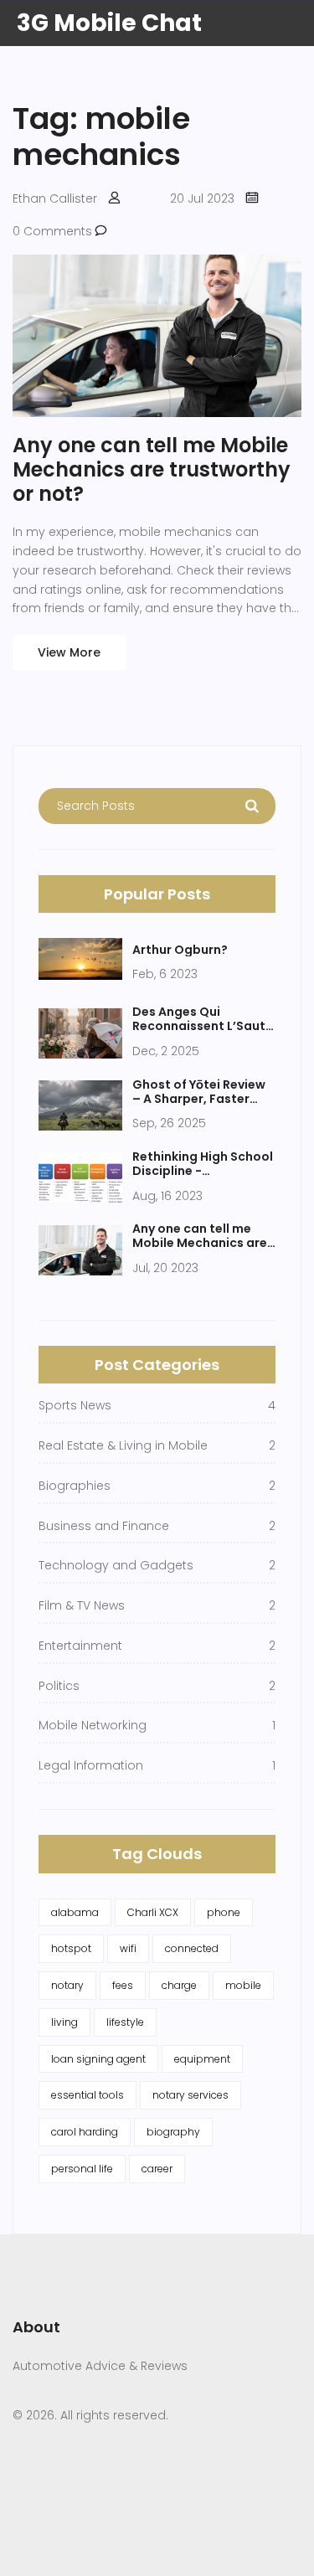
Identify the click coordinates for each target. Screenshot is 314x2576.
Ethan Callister (55, 198)
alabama (75, 1912)
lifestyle (125, 2022)
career (157, 2169)
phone (224, 1912)
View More (69, 652)
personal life (82, 2169)
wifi (128, 1948)
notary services (190, 2095)
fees (123, 1985)
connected (192, 1948)
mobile (243, 1985)
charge (179, 1985)
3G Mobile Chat (109, 23)
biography (173, 2132)
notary (67, 1985)
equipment (202, 2059)
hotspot (71, 1948)
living (64, 2022)
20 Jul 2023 (202, 198)
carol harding (85, 2132)
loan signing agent (98, 2059)
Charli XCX (153, 1912)
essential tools (88, 2095)
